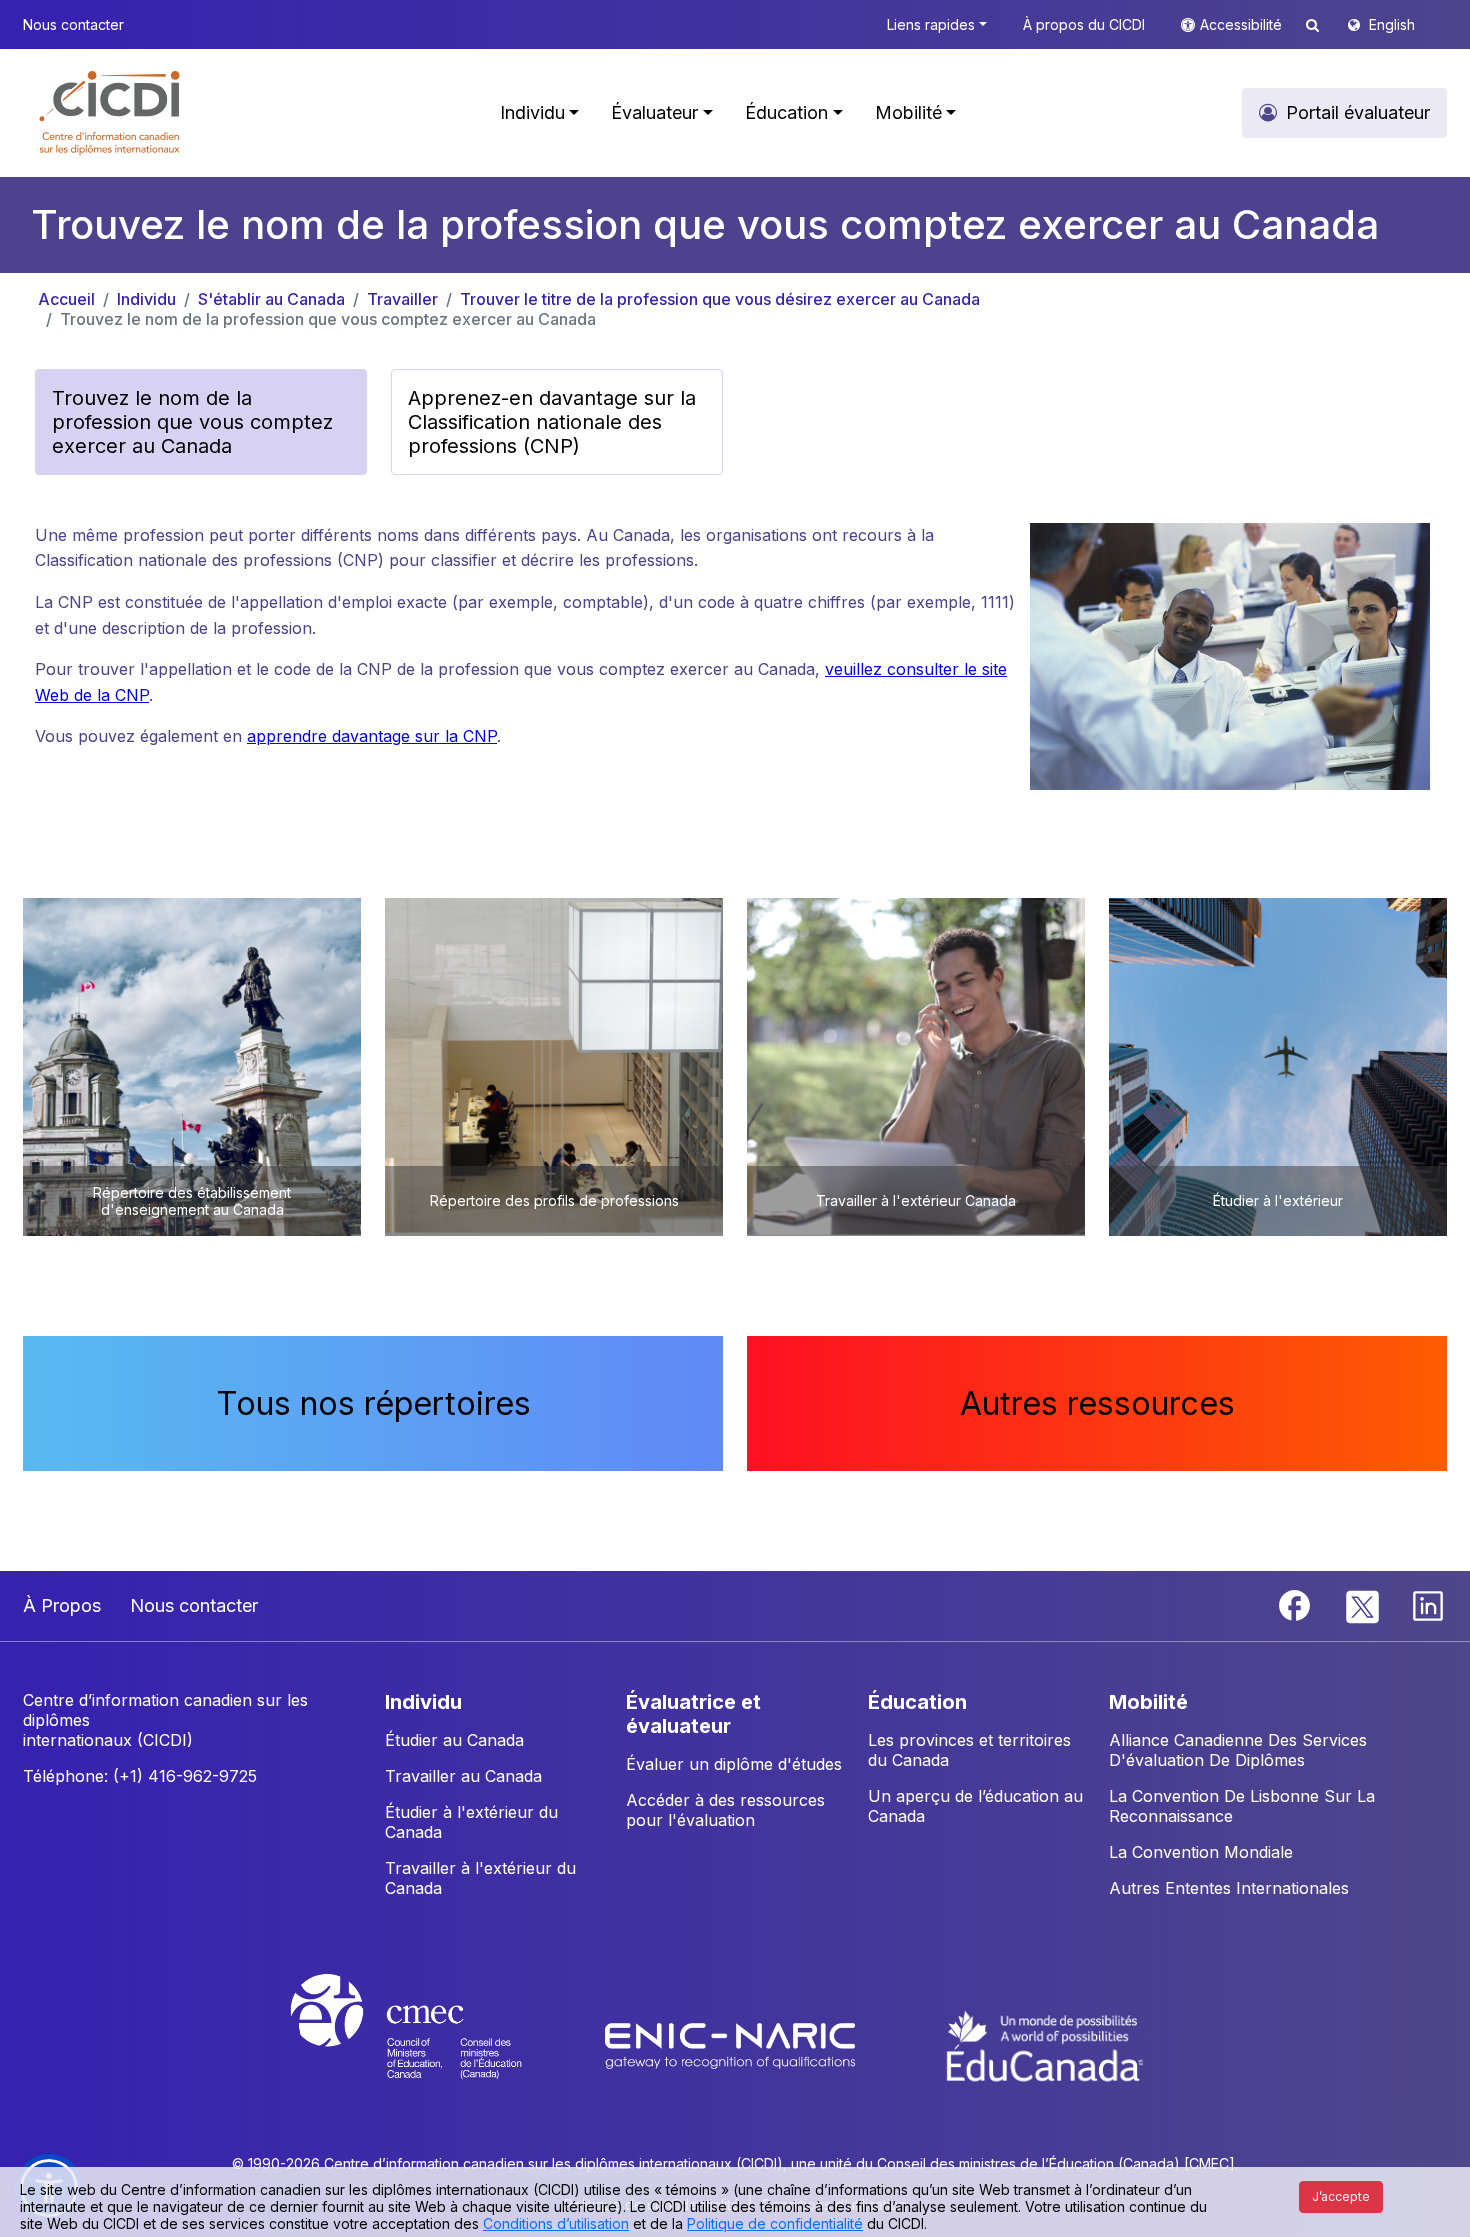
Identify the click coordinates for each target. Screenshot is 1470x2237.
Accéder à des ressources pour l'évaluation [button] (725, 1810)
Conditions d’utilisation (556, 2223)
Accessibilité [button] (1243, 24)
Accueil (66, 299)
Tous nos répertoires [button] (373, 1403)
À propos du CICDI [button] (1084, 24)
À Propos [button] (62, 1605)
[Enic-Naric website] (732, 2045)
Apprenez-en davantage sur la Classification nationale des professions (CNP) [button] (552, 422)
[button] (110, 113)
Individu (146, 299)
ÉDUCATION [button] (917, 1702)
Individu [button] (532, 112)
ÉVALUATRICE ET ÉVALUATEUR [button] (693, 1714)
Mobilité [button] (908, 112)
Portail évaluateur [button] (1358, 112)
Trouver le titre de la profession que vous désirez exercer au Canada (720, 299)
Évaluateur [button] (654, 112)
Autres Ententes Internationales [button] (1229, 1888)
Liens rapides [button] (931, 24)
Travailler (402, 299)
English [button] (1392, 24)
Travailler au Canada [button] (463, 1776)
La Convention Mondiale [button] (1201, 1852)
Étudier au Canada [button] (454, 1740)
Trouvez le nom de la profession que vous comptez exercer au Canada (328, 319)
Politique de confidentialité (775, 2223)
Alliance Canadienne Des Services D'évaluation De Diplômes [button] (1238, 1750)
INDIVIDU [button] (423, 1702)
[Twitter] (1363, 1604)
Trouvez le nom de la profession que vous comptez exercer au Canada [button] (192, 422)
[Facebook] (1297, 1604)
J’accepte (1341, 2196)
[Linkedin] (1428, 1604)
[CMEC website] (432, 2045)
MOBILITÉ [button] (1148, 1702)
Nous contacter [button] (73, 24)
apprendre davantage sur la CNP (372, 736)
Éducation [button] (786, 112)
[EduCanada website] (1045, 2045)
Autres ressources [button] (1097, 1403)
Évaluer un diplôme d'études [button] (734, 1764)
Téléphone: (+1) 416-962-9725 (140, 1776)
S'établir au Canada (271, 299)
